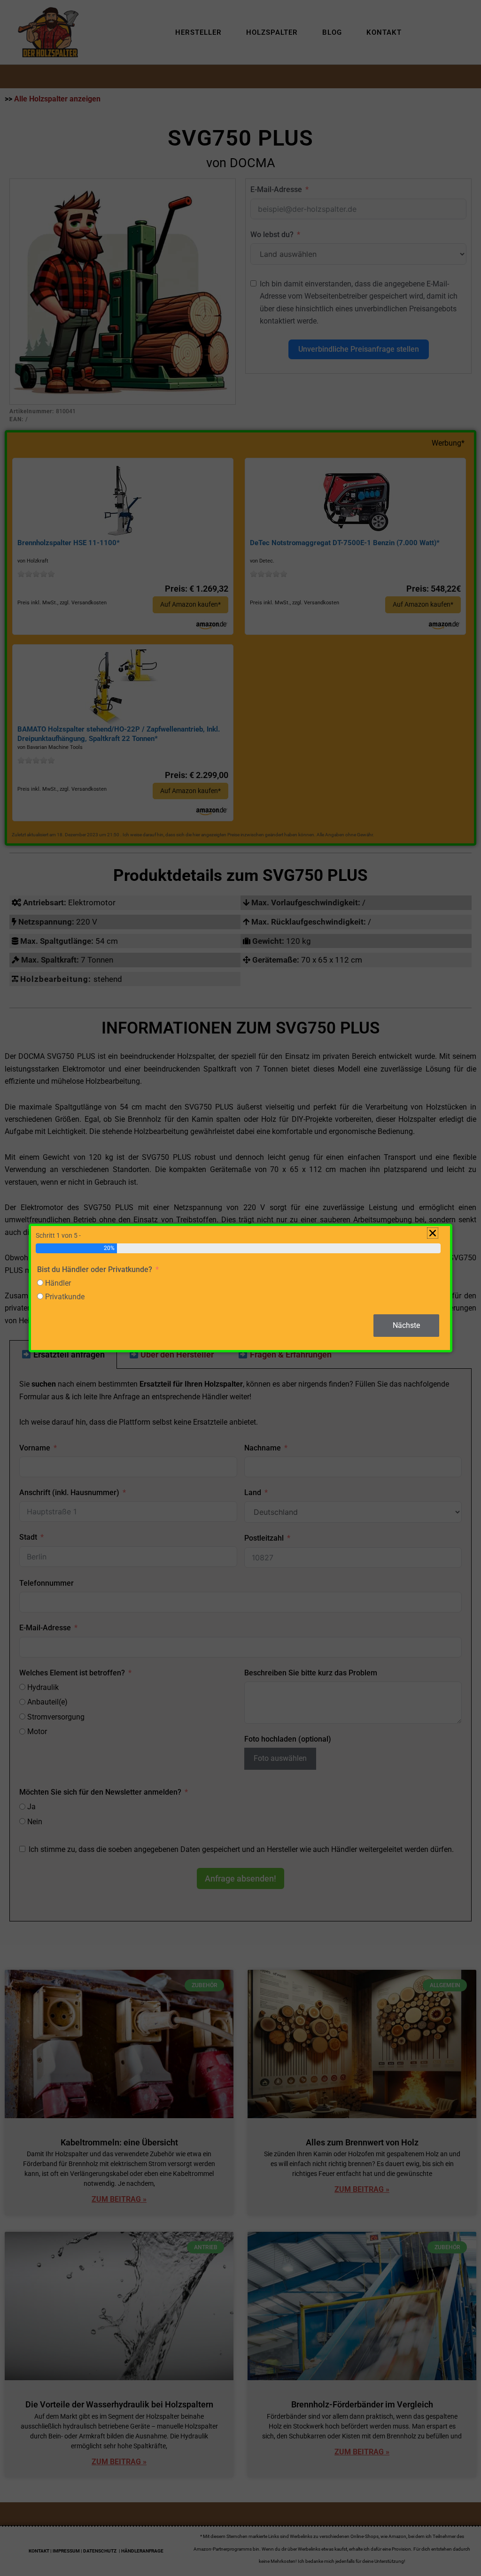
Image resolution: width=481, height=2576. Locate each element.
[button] (433, 1233)
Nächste (406, 1325)
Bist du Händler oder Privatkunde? (95, 1269)
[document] (240, 1288)
